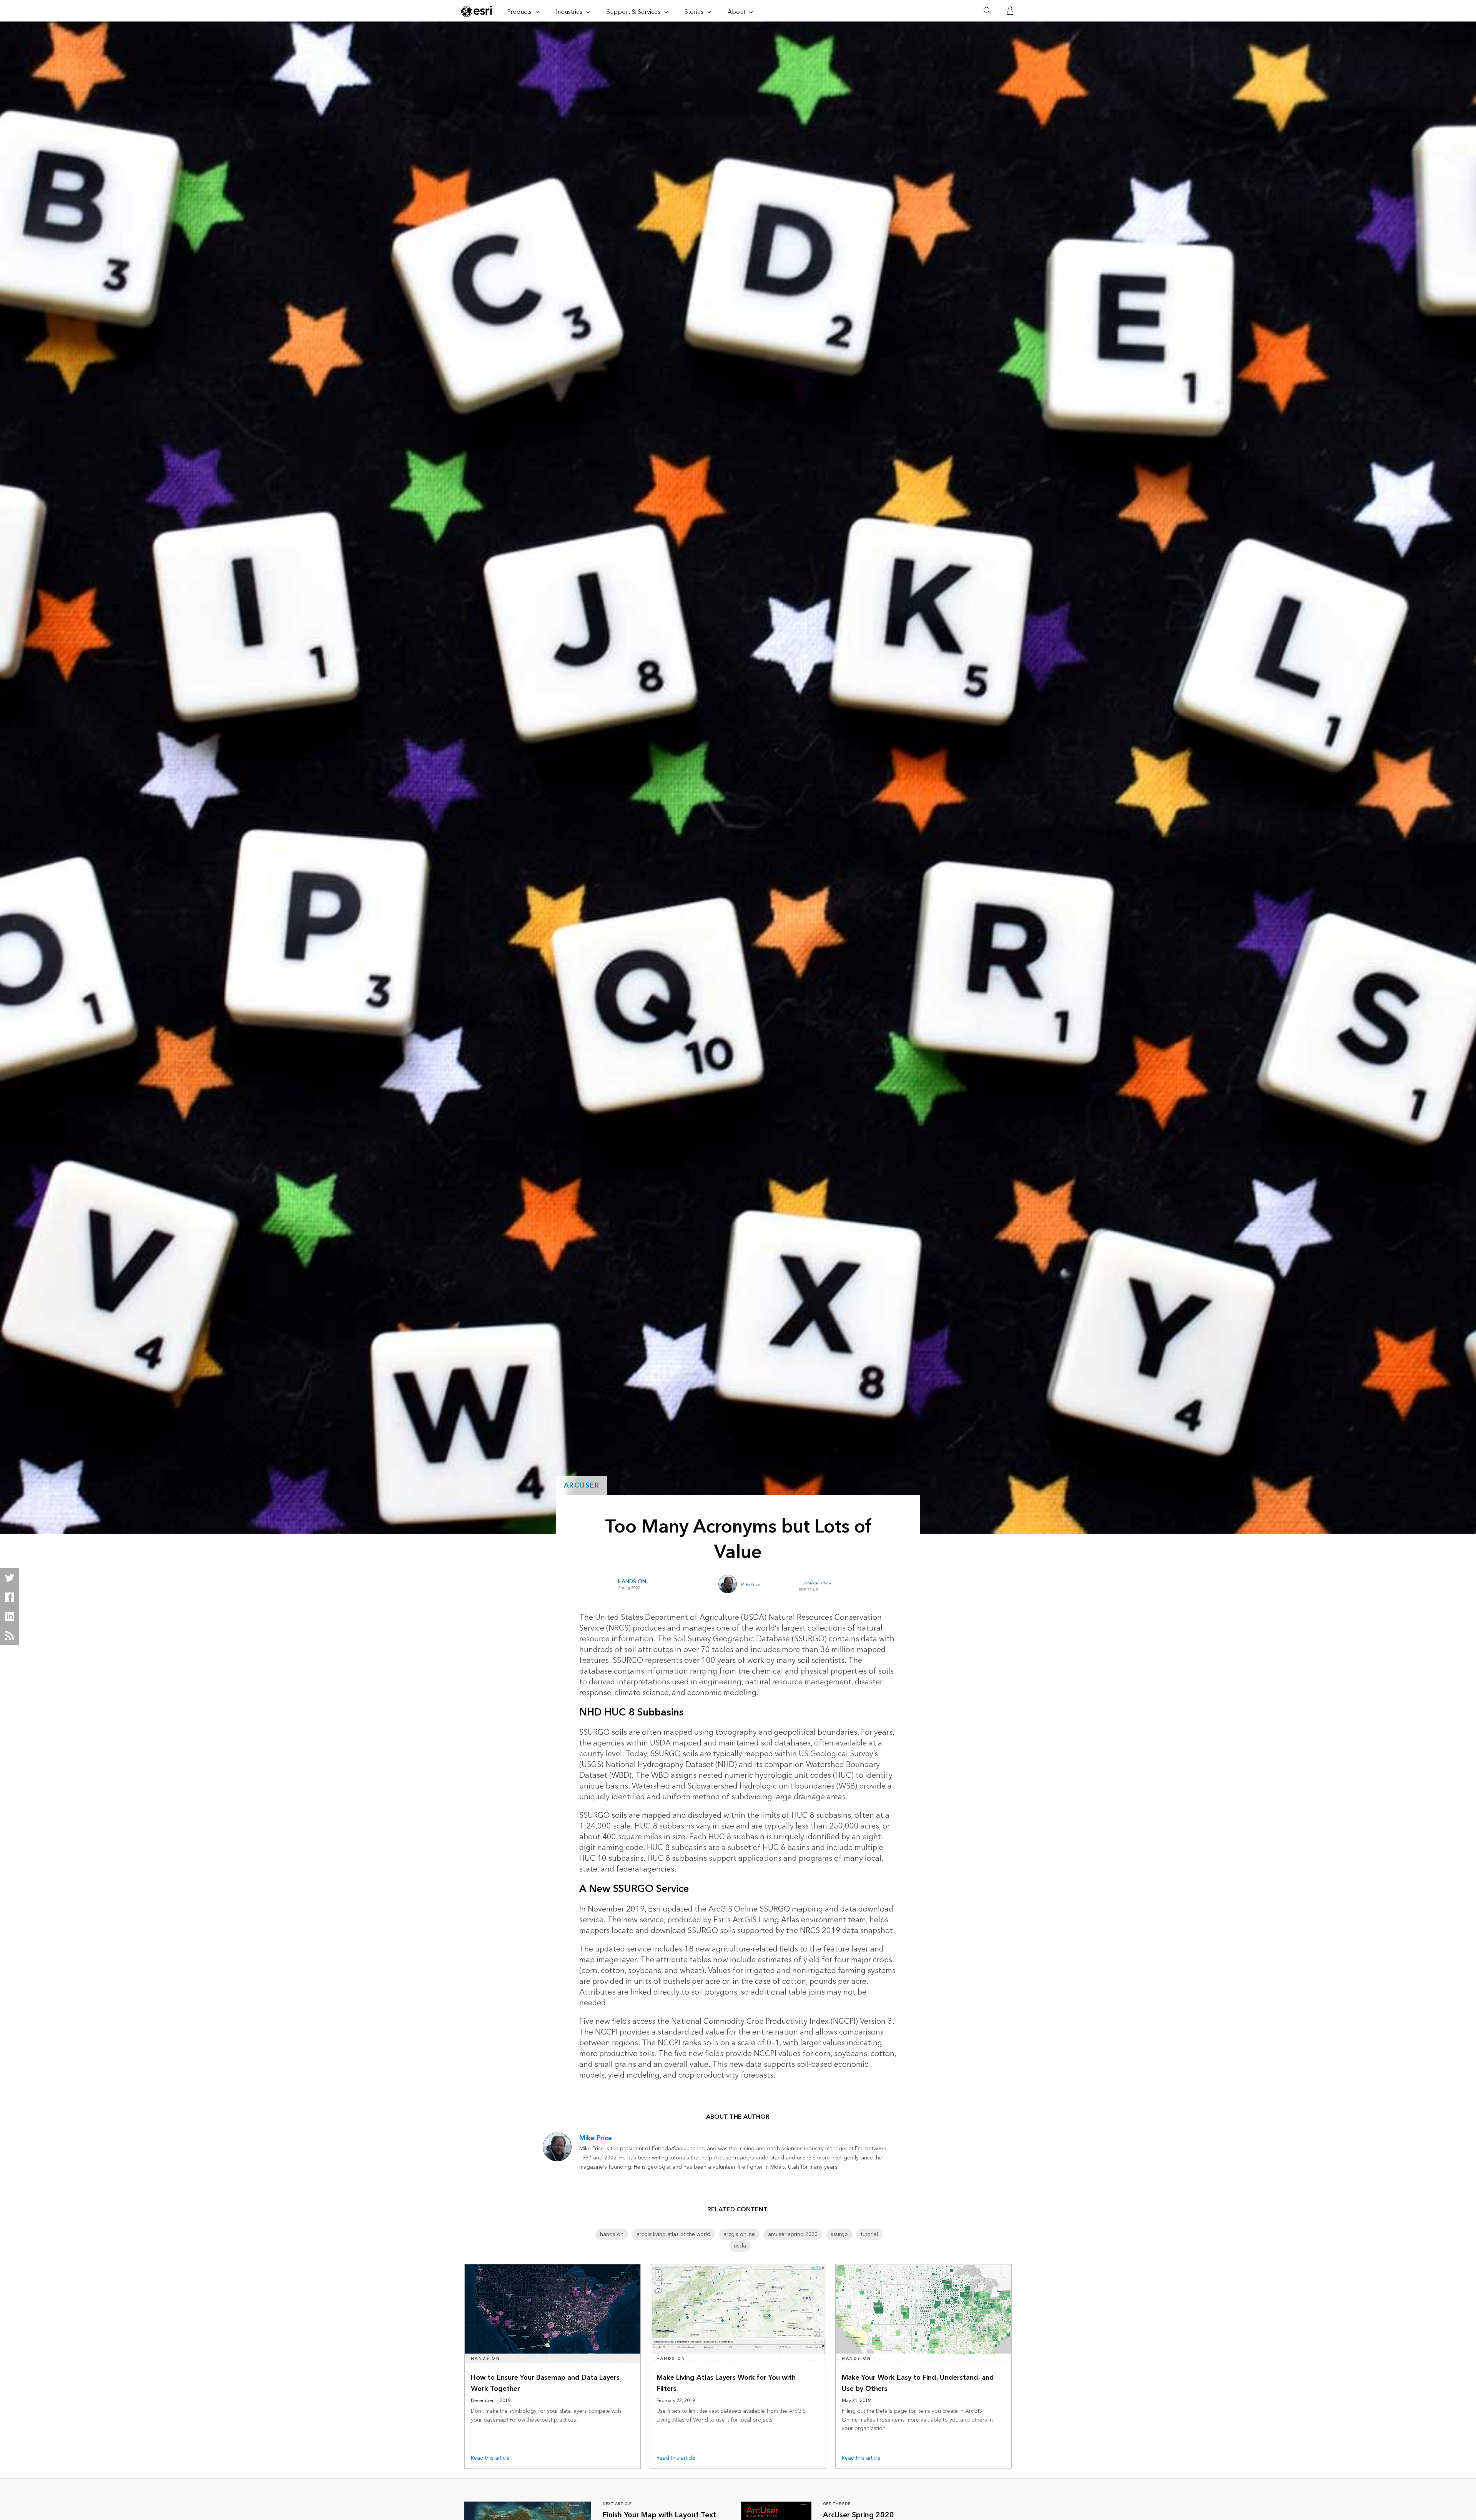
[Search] (987, 11)
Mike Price (750, 1584)
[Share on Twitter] (10, 1578)
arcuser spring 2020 (793, 2234)
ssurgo (839, 2234)
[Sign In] (1010, 11)
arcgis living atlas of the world (673, 2234)
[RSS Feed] (10, 1636)
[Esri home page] (477, 11)
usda (740, 2246)
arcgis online (739, 2234)
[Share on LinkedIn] (10, 1616)
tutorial (869, 2234)
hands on (612, 2234)
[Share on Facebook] (10, 1597)
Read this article (490, 2458)
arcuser (582, 1485)
